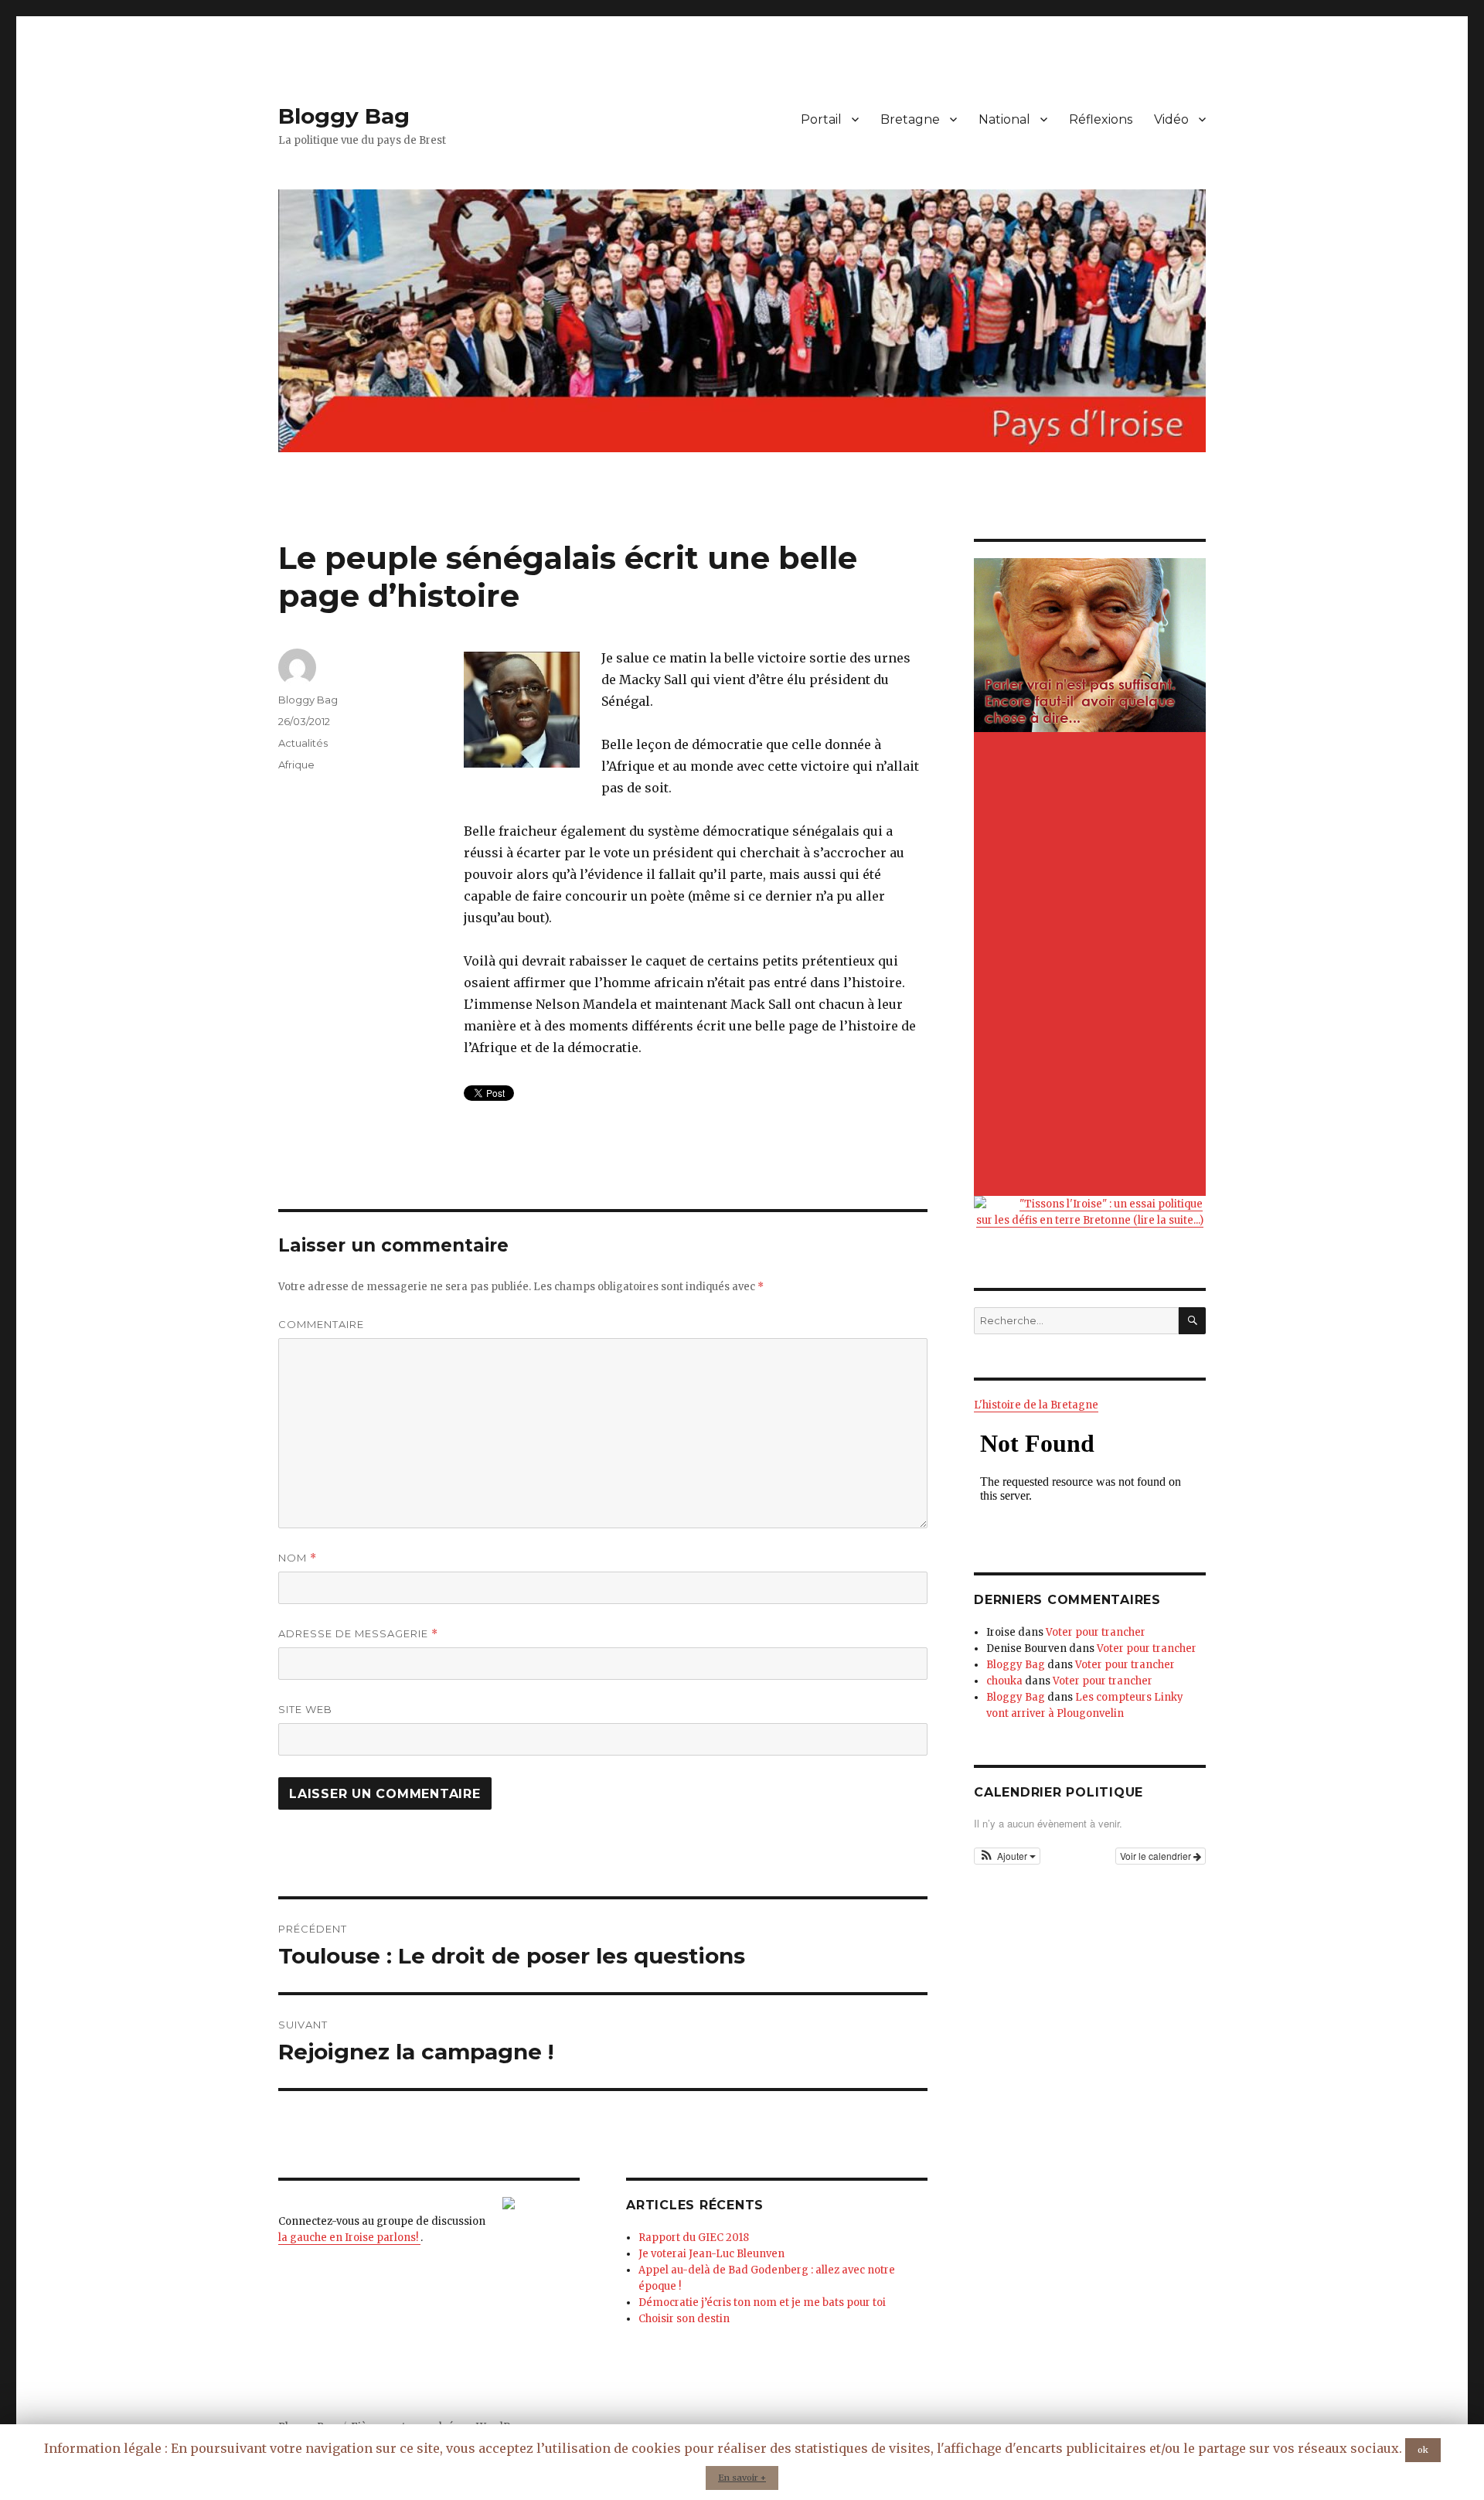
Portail (821, 119)
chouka (1004, 1681)
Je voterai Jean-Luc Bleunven (711, 2254)
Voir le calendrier (1157, 1856)
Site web (305, 1709)
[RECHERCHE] (1192, 1321)
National (1004, 119)
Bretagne (910, 119)
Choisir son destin (684, 2319)
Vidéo (1171, 119)
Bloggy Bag (344, 116)
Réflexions (1101, 119)
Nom (298, 1558)
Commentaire (321, 1324)
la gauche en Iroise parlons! (349, 2238)
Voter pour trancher (1096, 1632)
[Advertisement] (1092, 966)
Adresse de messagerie (358, 1634)
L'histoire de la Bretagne (1036, 1405)
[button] (1007, 1856)
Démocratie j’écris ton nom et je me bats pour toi (762, 2302)
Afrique (296, 765)
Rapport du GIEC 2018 (694, 2238)
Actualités (303, 743)
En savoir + (742, 2478)
